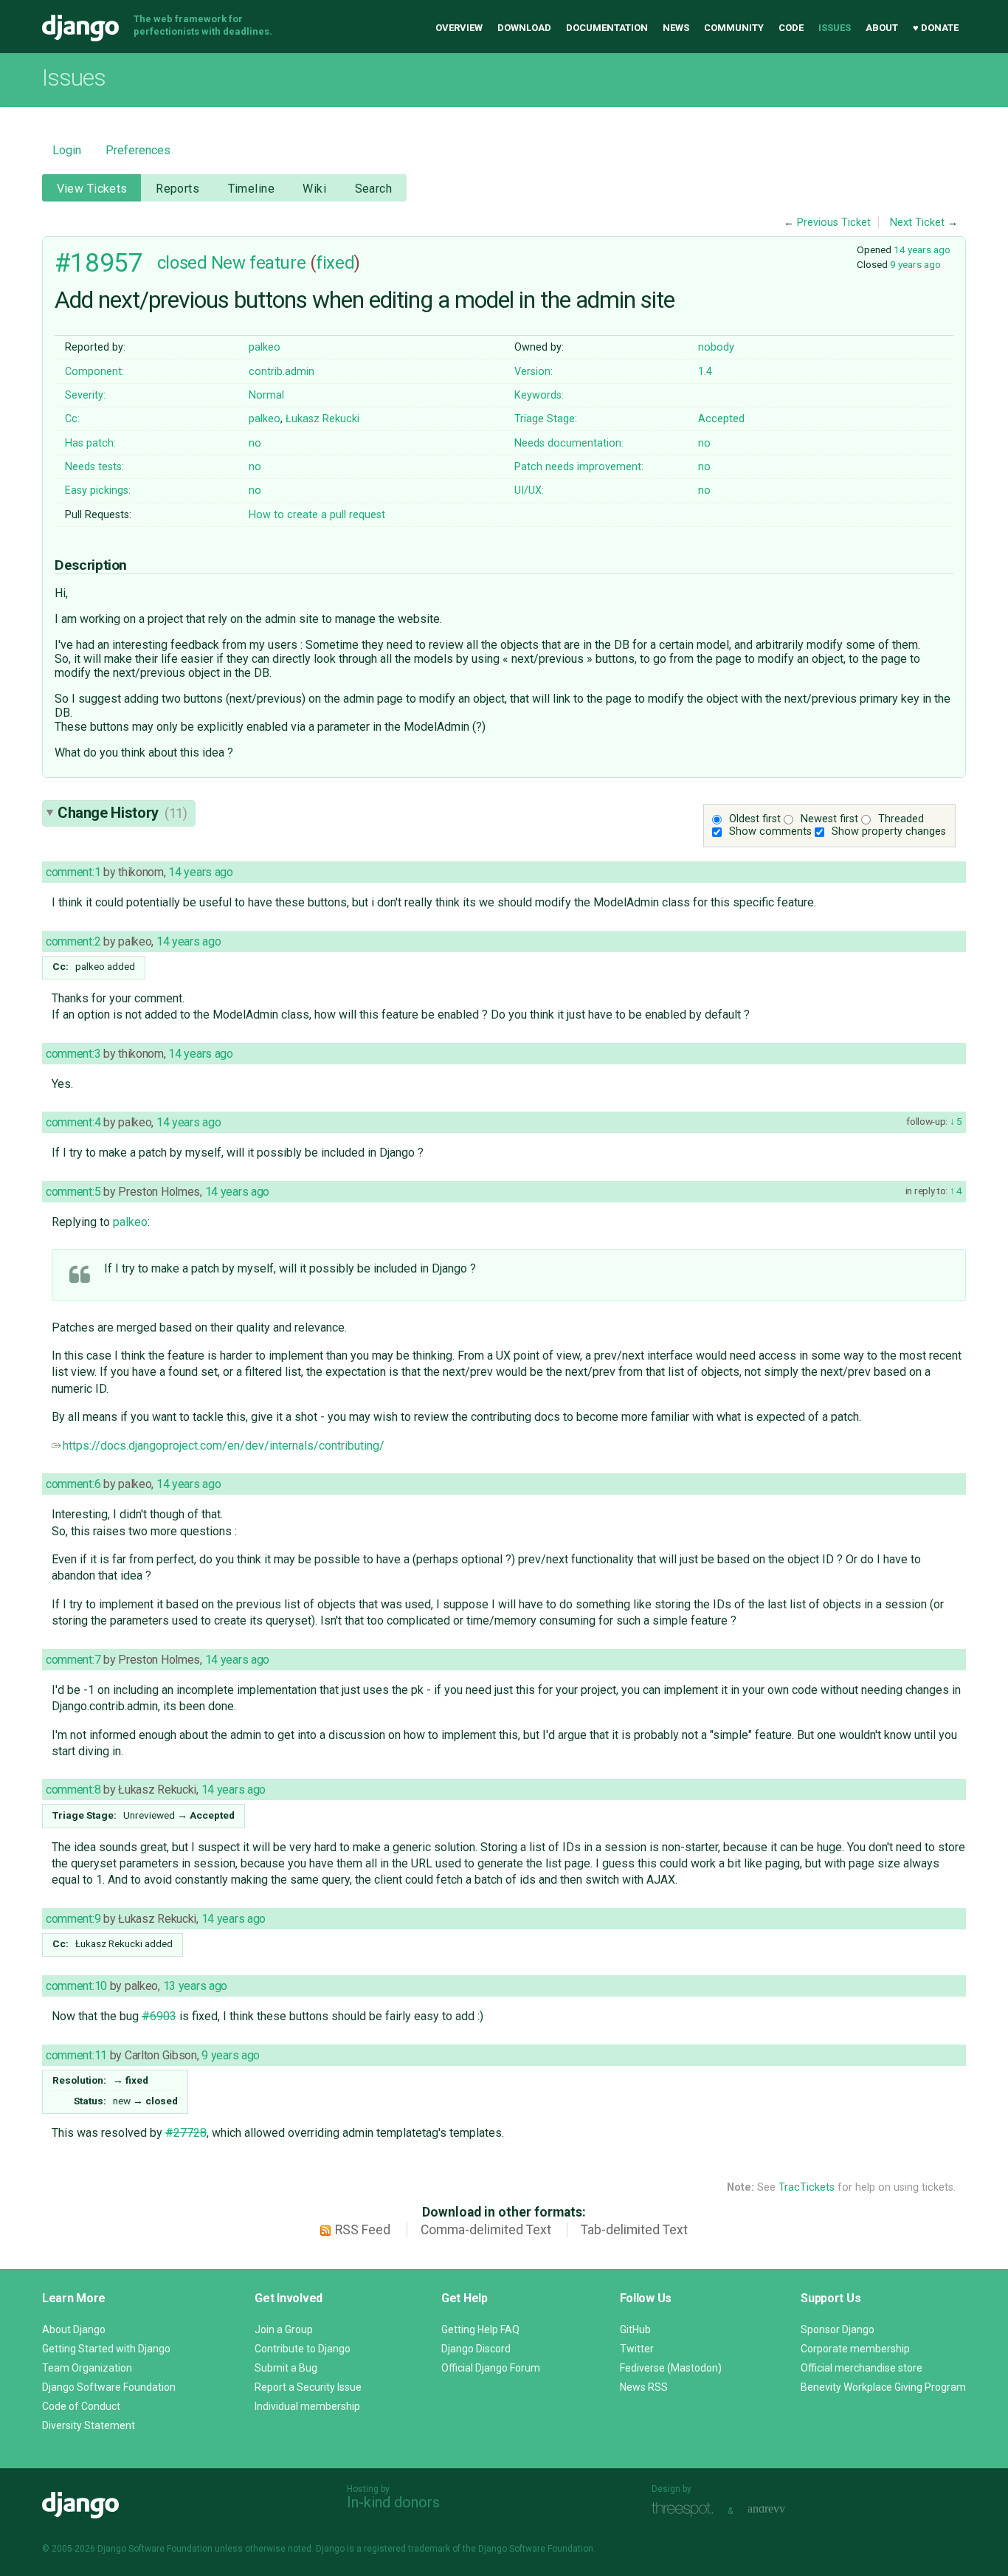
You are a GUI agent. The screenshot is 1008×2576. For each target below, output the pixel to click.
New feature (258, 263)
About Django (74, 2329)
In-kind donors (393, 2502)
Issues (835, 28)
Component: (94, 372)
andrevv (783, 2509)
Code (791, 28)
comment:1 (73, 872)
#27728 (186, 2133)
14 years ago (922, 249)
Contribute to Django (303, 2349)
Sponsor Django (838, 2329)
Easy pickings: (98, 490)
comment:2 (73, 941)
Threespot (686, 2509)
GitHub (635, 2329)
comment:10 (76, 1986)
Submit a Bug (286, 2368)
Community (734, 28)
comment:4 (73, 1122)
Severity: (85, 395)
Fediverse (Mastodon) (671, 2368)
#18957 (99, 263)
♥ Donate (936, 28)
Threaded (901, 819)
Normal (266, 395)
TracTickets (807, 2187)
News (676, 28)
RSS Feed (363, 2230)
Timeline (251, 189)
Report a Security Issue (308, 2387)
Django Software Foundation (109, 2387)
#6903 (159, 2016)
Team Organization (87, 2368)
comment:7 (73, 1660)
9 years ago (915, 264)
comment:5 (73, 1192)
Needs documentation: (569, 443)
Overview (459, 28)
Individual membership (307, 2406)
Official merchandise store (862, 2368)
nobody (716, 347)
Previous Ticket (834, 223)
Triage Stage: (546, 419)
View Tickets (92, 189)
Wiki (314, 189)
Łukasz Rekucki (322, 419)
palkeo (265, 347)
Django (80, 28)
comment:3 (73, 1054)
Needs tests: (94, 467)
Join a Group (284, 2329)
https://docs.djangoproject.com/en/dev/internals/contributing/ (224, 1446)
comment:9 (73, 1919)
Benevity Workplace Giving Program (883, 2387)
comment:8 (73, 1790)
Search (374, 189)
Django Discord (476, 2349)
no (255, 443)
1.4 (705, 372)
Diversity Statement (89, 2425)
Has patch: (90, 443)
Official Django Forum (491, 2368)
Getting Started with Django (106, 2349)
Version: (534, 372)
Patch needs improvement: (579, 467)
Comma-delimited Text (486, 2230)
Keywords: (539, 395)
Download (524, 28)
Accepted (721, 419)
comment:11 (76, 2055)
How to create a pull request (317, 515)
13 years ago (196, 1986)
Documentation (607, 28)
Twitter (637, 2349)
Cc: (72, 419)
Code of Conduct (81, 2406)
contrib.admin (282, 372)
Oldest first (755, 819)
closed (182, 263)
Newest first (829, 819)
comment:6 (73, 1484)
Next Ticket (917, 223)
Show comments (770, 831)
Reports (177, 189)
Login (67, 150)
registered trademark (407, 2549)
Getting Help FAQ (480, 2329)
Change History (122, 813)
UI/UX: (529, 490)
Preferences (138, 150)
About (882, 28)
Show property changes (889, 831)
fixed (335, 263)
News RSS (644, 2387)
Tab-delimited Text (634, 2230)
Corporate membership (855, 2349)
